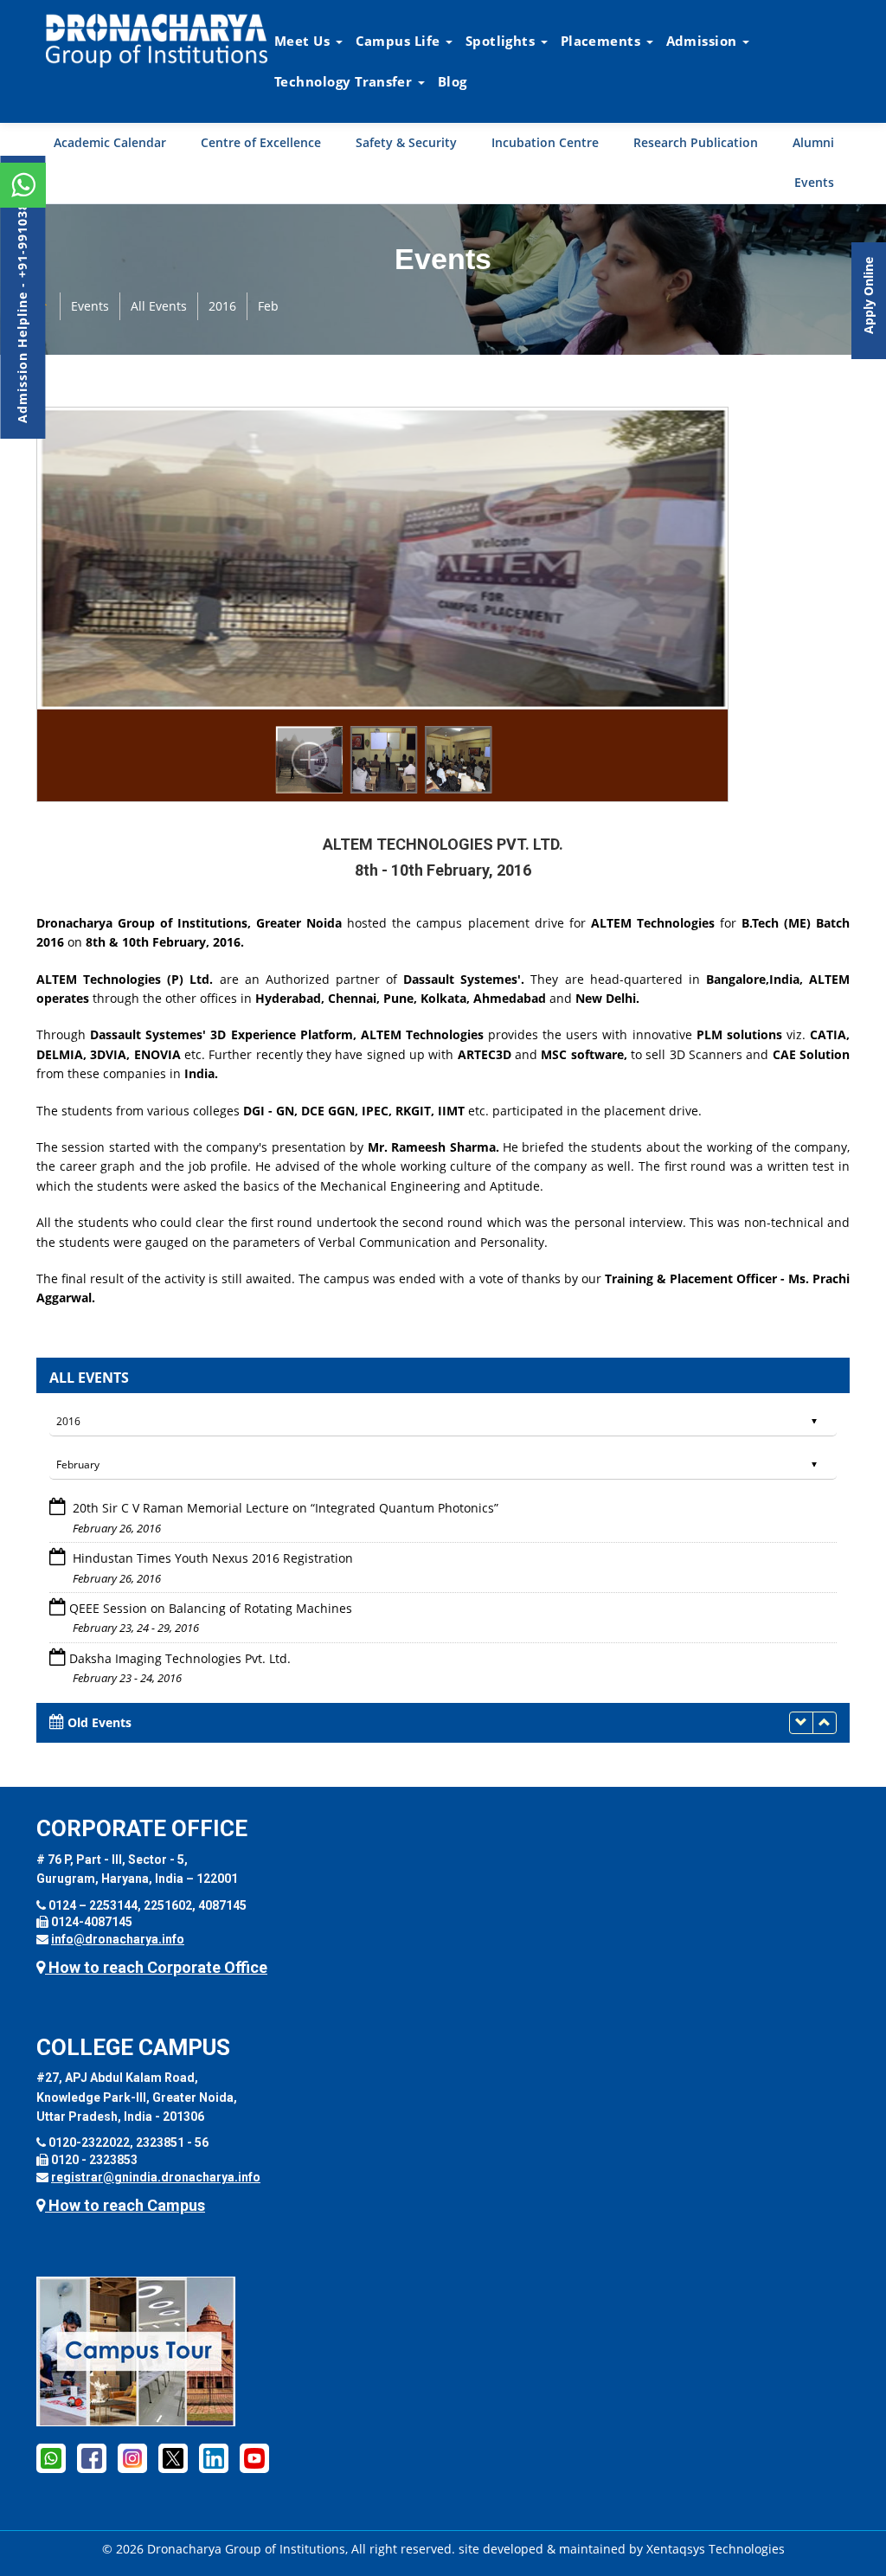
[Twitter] (173, 2457)
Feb (268, 306)
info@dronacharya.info (118, 1939)
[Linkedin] (214, 2457)
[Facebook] (92, 2457)
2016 (222, 306)
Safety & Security (406, 142)
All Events (159, 306)
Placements (603, 41)
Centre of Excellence (261, 142)
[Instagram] (132, 2457)
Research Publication (696, 142)
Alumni (813, 142)
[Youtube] (254, 2457)
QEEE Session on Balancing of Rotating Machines (211, 1558)
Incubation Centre (545, 142)
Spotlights (502, 41)
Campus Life (400, 41)
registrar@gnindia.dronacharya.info (156, 2177)
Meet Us (304, 41)
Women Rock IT (115, 1658)
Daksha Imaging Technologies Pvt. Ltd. (180, 1608)
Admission (703, 41)
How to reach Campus (125, 2205)
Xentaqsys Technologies (716, 2549)
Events (814, 182)
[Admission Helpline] (51, 2457)
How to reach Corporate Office (156, 1967)
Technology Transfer (345, 81)
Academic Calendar (110, 142)
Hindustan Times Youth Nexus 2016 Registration (211, 1508)
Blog (453, 81)
